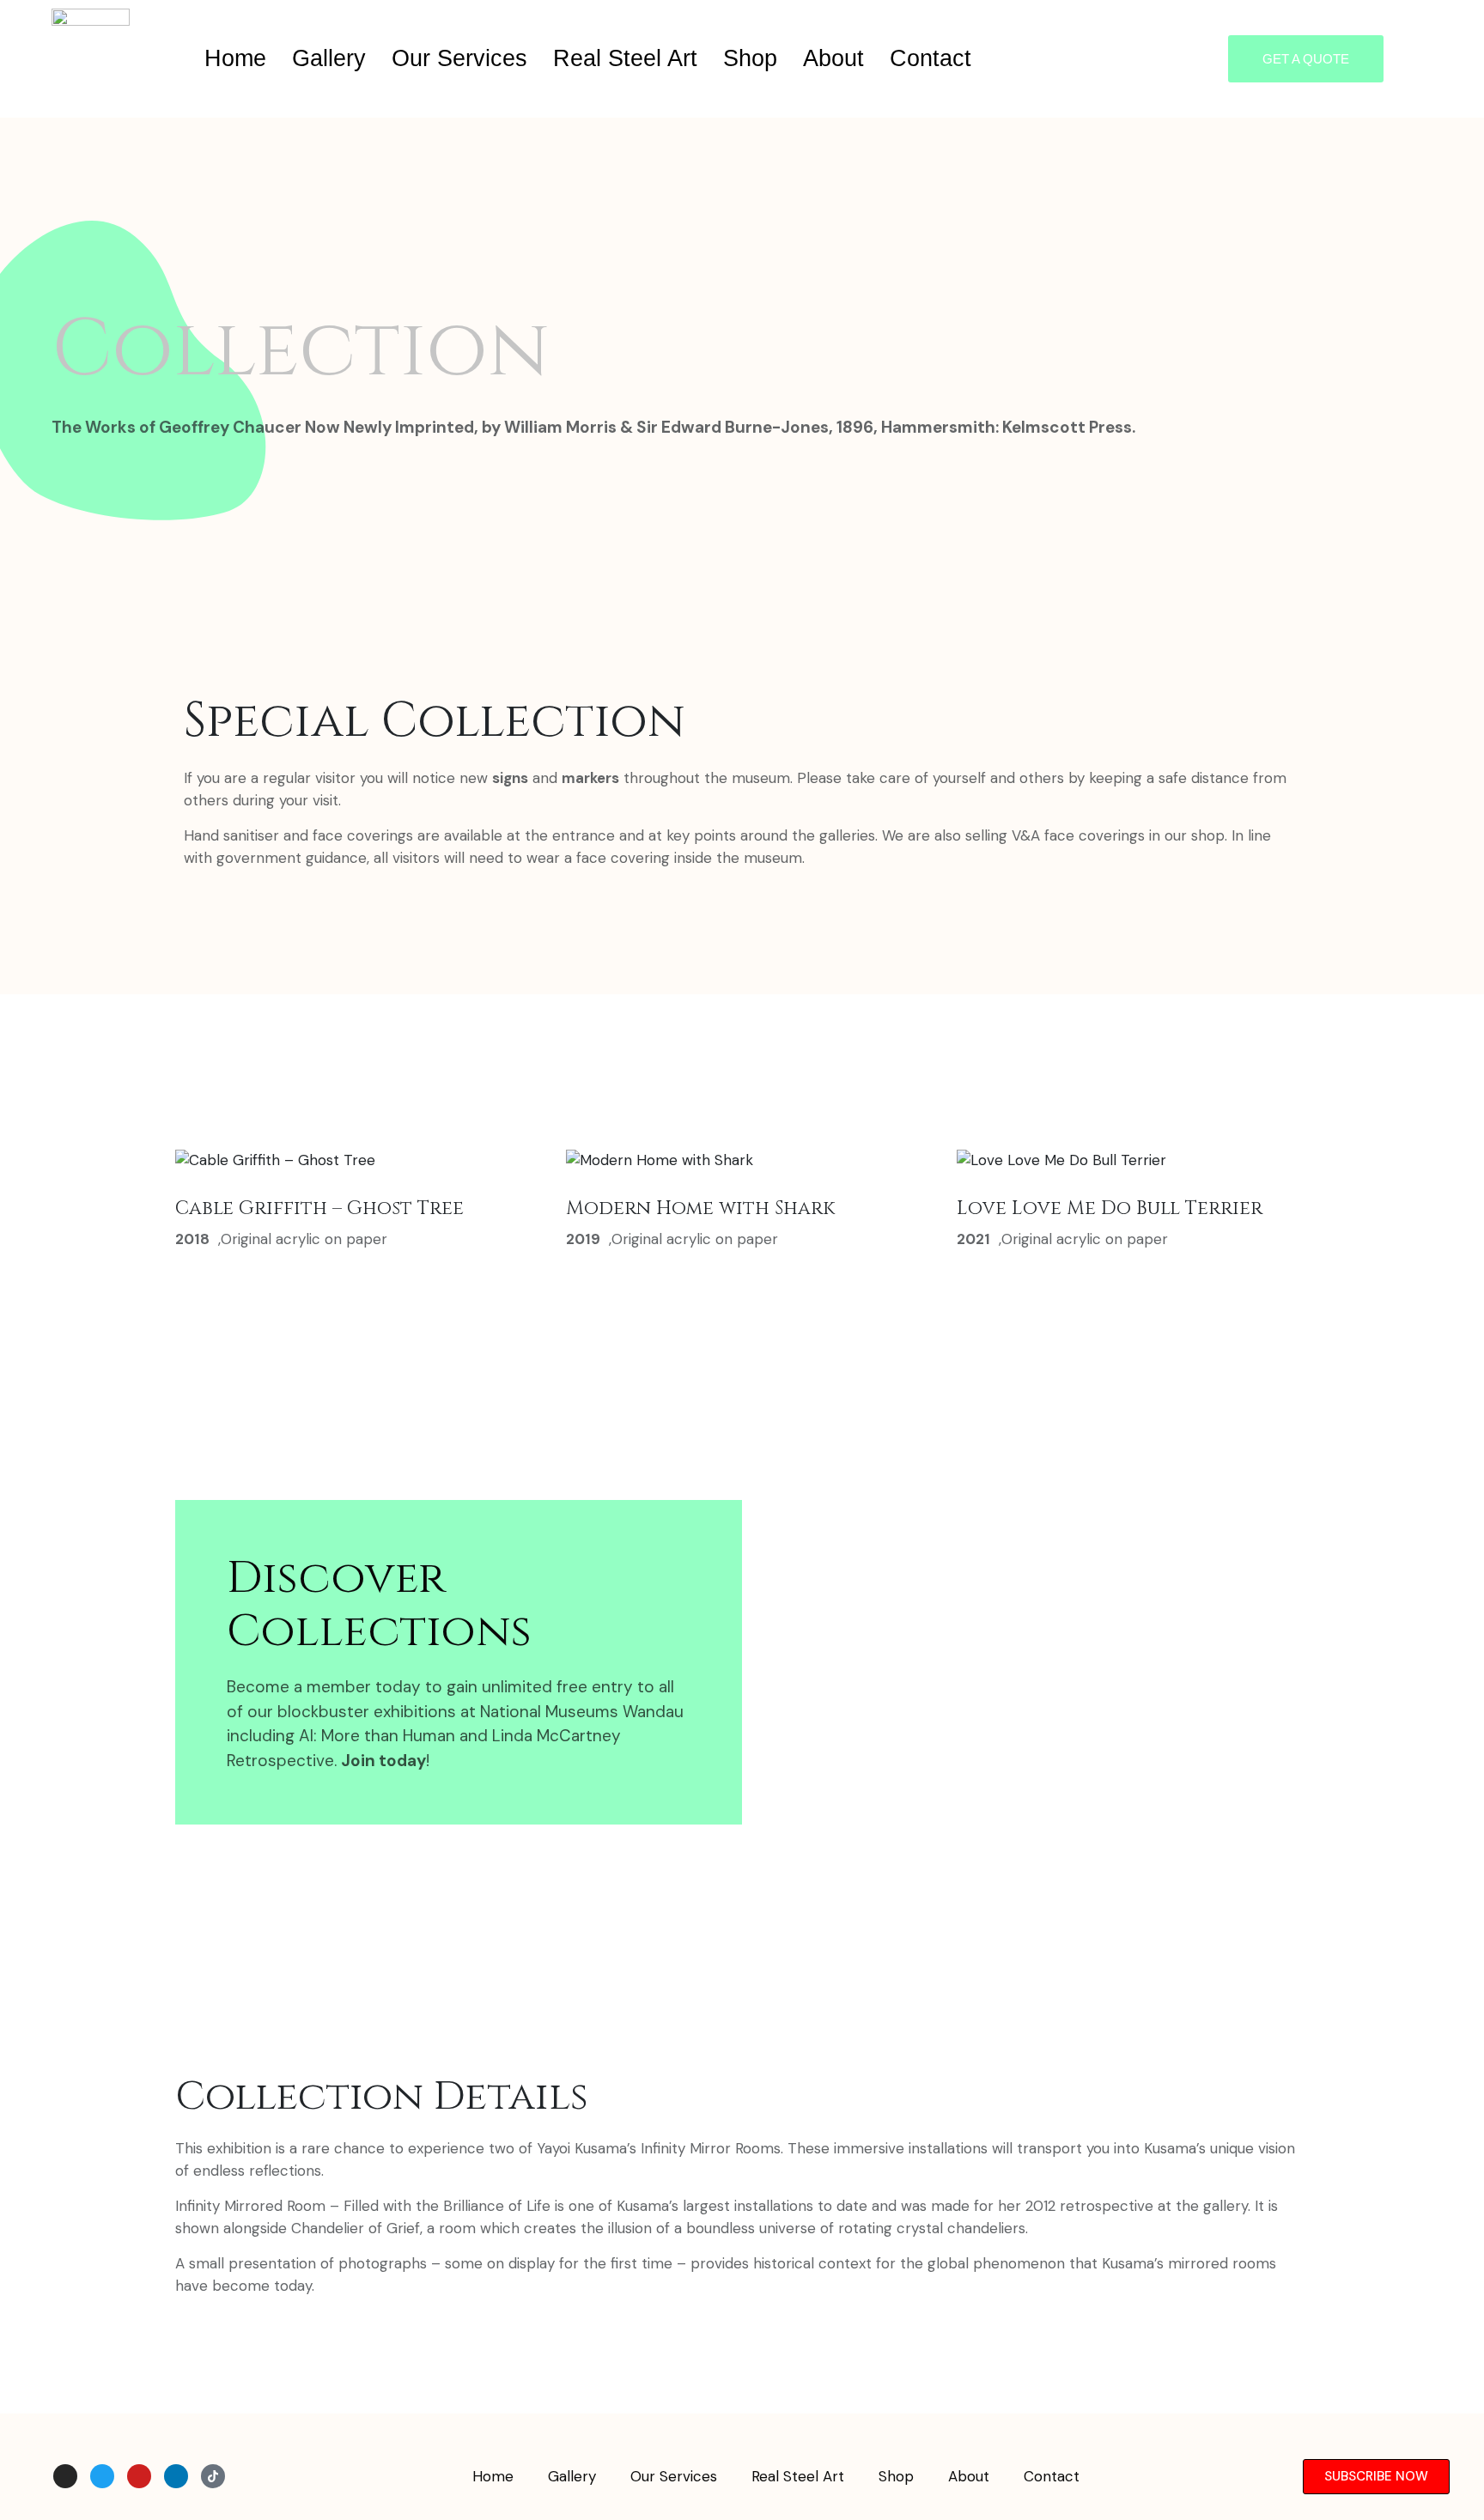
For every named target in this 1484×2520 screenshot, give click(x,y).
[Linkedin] (176, 2476)
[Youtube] (139, 2476)
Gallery (329, 58)
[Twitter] (102, 2476)
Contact (931, 58)
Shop (750, 58)
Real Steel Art (625, 58)
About (833, 58)
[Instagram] (65, 2476)
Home (235, 58)
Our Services (459, 58)
